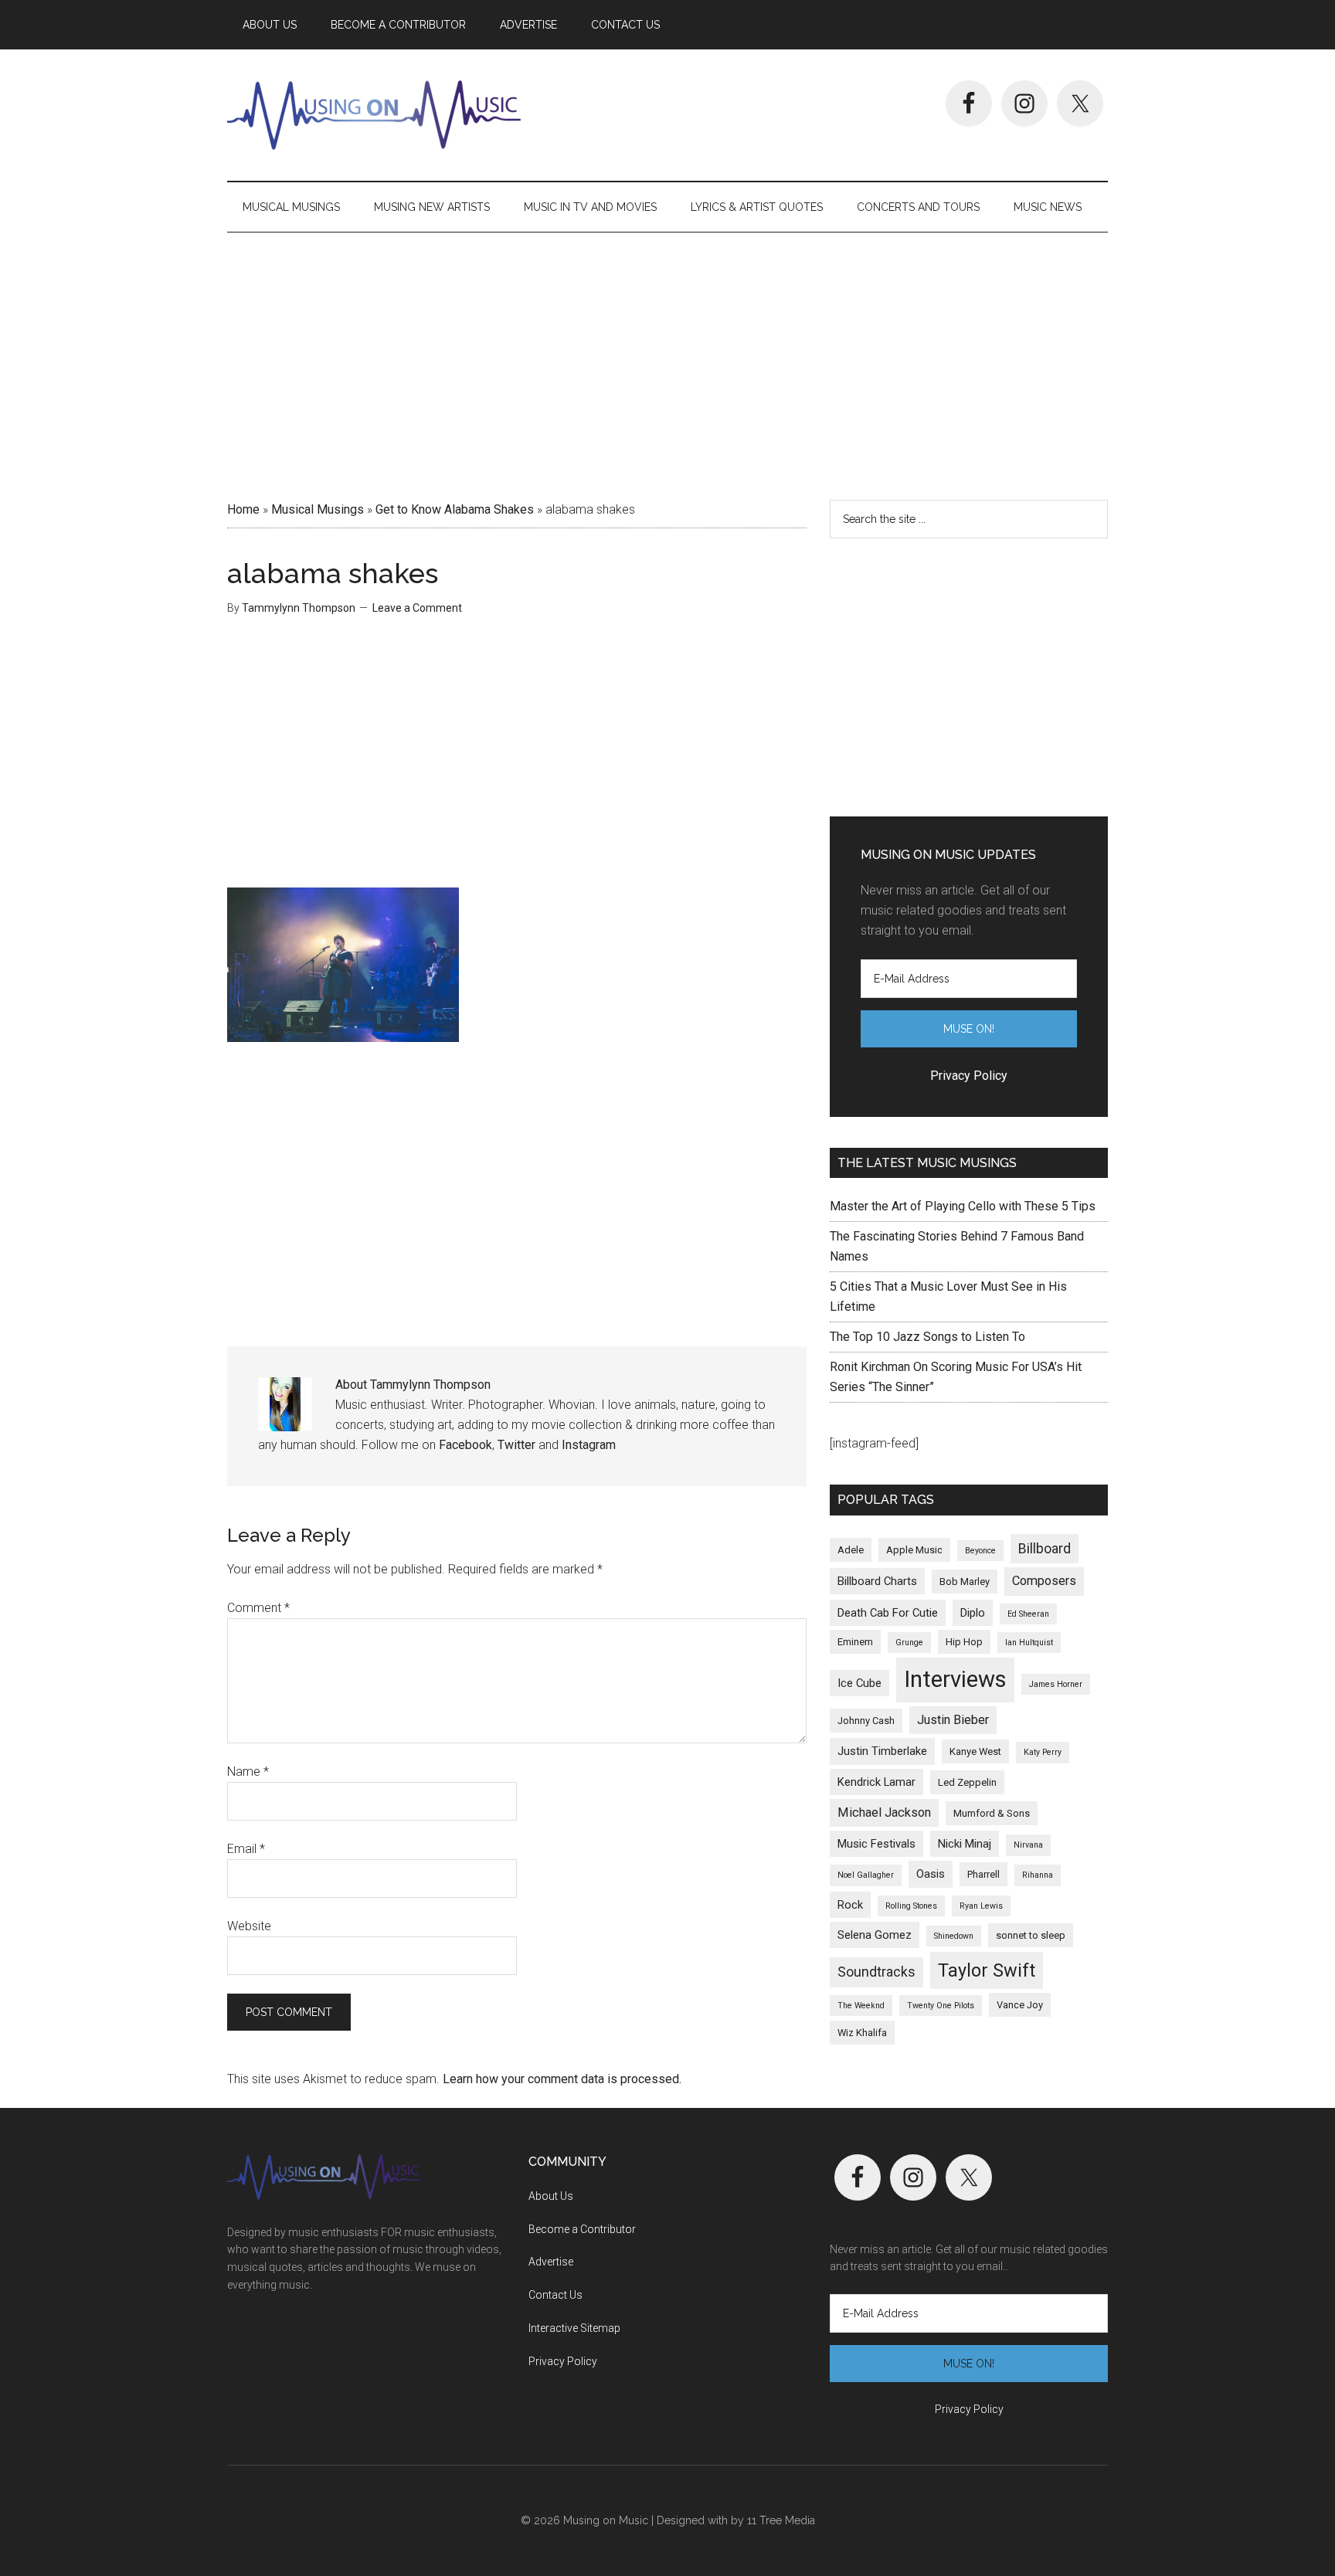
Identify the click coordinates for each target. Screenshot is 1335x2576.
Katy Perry (1043, 1752)
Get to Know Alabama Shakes (455, 509)
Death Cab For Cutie (888, 1613)
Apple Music (914, 1550)
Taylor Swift (987, 1970)
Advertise (551, 2262)
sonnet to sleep (1031, 1935)
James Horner (1056, 1684)
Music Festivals (876, 1844)
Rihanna (1038, 1875)
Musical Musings (318, 509)
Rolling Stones (911, 1906)
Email (246, 1849)
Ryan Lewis (981, 1906)
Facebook (465, 1445)
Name (248, 1772)
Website (249, 1926)
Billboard (1045, 1549)
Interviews (955, 1679)
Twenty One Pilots (941, 2006)
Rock (850, 1905)
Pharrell (983, 1874)
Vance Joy (1020, 2005)
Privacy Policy (563, 2361)
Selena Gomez (875, 1935)
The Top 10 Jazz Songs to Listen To (927, 1337)
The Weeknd (861, 2006)
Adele (851, 1550)
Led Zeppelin (967, 1782)
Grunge (909, 1643)
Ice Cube (859, 1683)
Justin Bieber (953, 1720)
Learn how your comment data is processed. (562, 2079)
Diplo (973, 1613)
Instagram (589, 1445)
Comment (258, 1608)
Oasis (931, 1874)
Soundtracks (876, 1972)
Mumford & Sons (992, 1813)
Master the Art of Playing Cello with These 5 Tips (963, 1206)
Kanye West (975, 1751)
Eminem (855, 1642)
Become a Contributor (582, 2229)
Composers (1044, 1581)
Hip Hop (964, 1642)
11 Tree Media (781, 2520)
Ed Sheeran (1028, 1614)
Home (243, 509)
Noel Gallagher (866, 1875)
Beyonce (980, 1551)
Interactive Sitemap (574, 2328)
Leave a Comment (417, 608)
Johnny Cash (866, 1721)
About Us (551, 2196)
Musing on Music (374, 115)
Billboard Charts (877, 1581)
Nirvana (1028, 1845)
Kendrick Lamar (876, 1782)
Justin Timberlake (882, 1751)
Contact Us (555, 2295)
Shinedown (954, 1936)
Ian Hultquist (1029, 1643)
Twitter (516, 1445)
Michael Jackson (884, 1812)
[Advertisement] (667, 361)
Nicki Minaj (965, 1844)
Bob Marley (965, 1582)
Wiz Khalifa (862, 2033)
